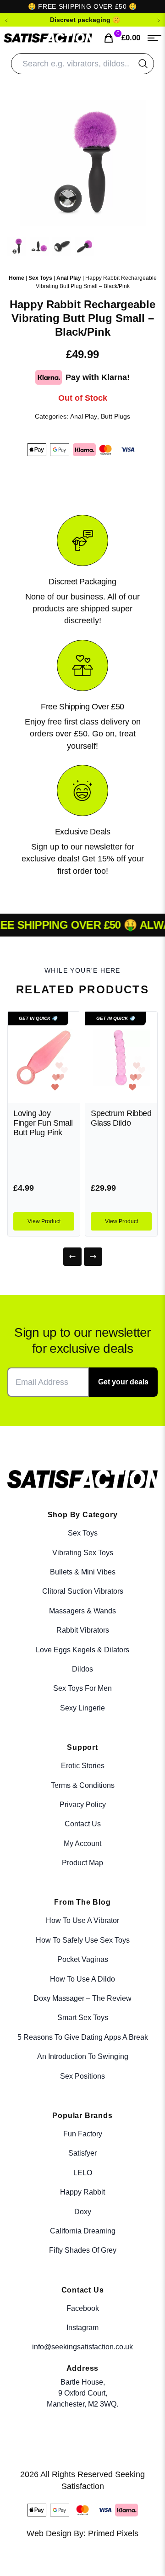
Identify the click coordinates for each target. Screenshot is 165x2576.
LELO (83, 2173)
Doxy (83, 2212)
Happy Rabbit (82, 2192)
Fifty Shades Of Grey (83, 2250)
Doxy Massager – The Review (82, 1998)
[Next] (93, 1257)
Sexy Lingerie (82, 1708)
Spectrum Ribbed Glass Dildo (121, 1118)
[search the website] (143, 64)
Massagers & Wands (82, 1611)
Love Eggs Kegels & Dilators (82, 1650)
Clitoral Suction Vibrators (83, 1591)
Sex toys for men (82, 1688)
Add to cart (133, 2549)
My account (82, 1844)
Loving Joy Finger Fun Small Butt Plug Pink (43, 1123)
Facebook (83, 2308)
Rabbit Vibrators (83, 1630)
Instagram (82, 2328)
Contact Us (83, 1824)
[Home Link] (48, 38)
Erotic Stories (83, 1766)
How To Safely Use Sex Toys (83, 1940)
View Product (44, 1221)
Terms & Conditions (83, 1785)
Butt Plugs (115, 416)
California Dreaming (83, 2231)
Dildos (82, 1669)
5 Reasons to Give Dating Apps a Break (83, 2037)
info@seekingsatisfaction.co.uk (82, 2347)
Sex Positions (82, 2076)
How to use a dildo (82, 1979)
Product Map (82, 1863)
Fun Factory (83, 2134)
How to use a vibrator (82, 1920)
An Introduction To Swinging (83, 2056)
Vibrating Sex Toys (83, 1553)
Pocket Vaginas (83, 1959)
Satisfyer (82, 2153)
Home (16, 278)
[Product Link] (44, 1057)
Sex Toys (40, 278)
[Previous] (72, 1257)
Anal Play (69, 278)
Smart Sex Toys (83, 2018)
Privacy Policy (83, 1805)
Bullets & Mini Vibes (83, 1572)
